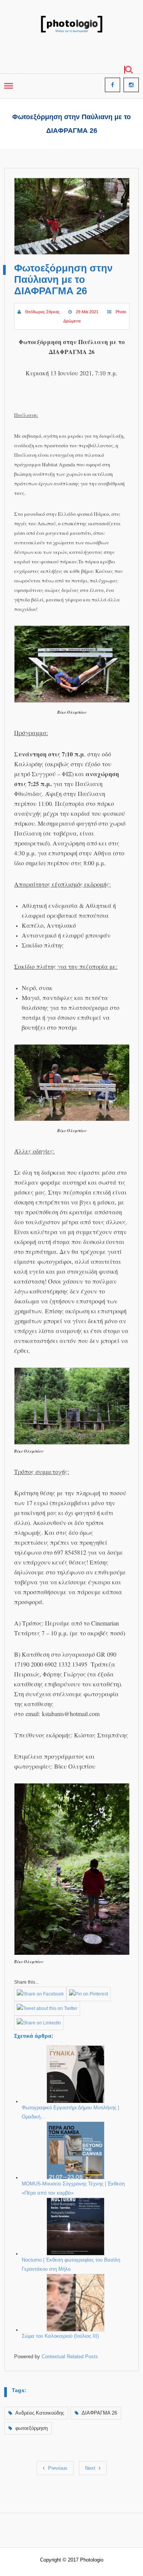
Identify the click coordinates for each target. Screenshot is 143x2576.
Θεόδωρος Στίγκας (42, 312)
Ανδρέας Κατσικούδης (40, 2413)
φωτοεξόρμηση (31, 2428)
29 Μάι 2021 (87, 312)
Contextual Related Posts (70, 2357)
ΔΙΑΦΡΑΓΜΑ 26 (99, 2413)
